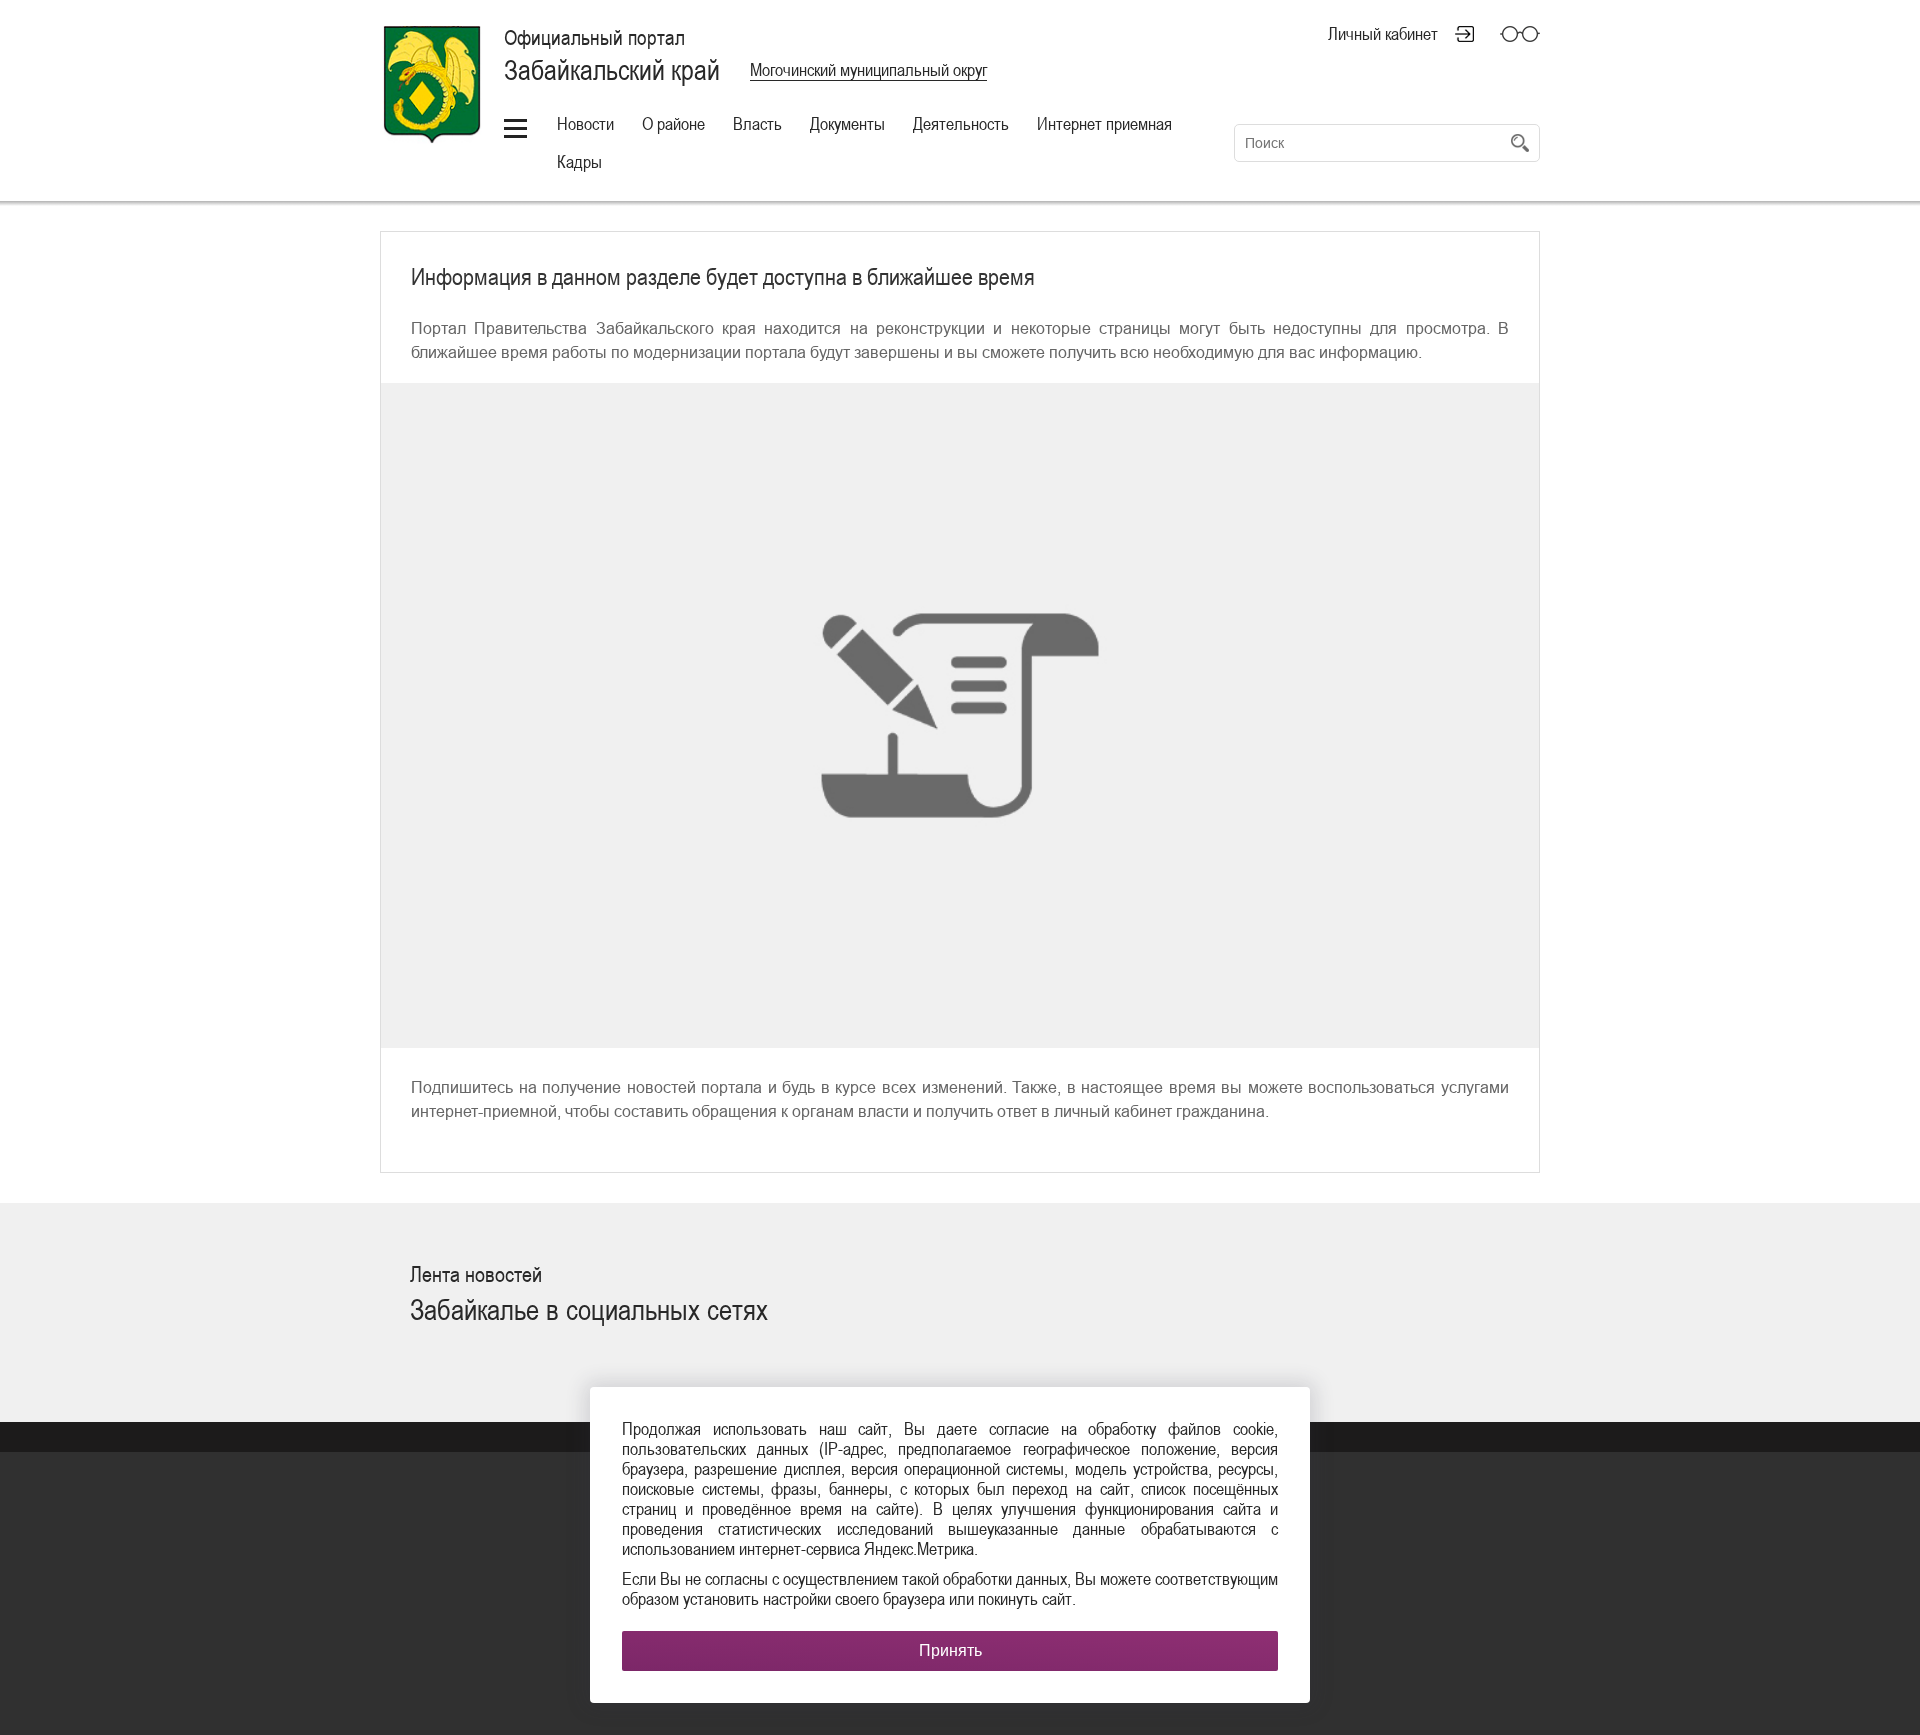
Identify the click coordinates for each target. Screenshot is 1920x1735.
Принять (950, 1650)
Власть (757, 123)
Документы (847, 123)
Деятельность (961, 123)
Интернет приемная (1104, 123)
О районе (673, 123)
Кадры (579, 161)
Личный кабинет (1383, 34)
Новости (585, 123)
